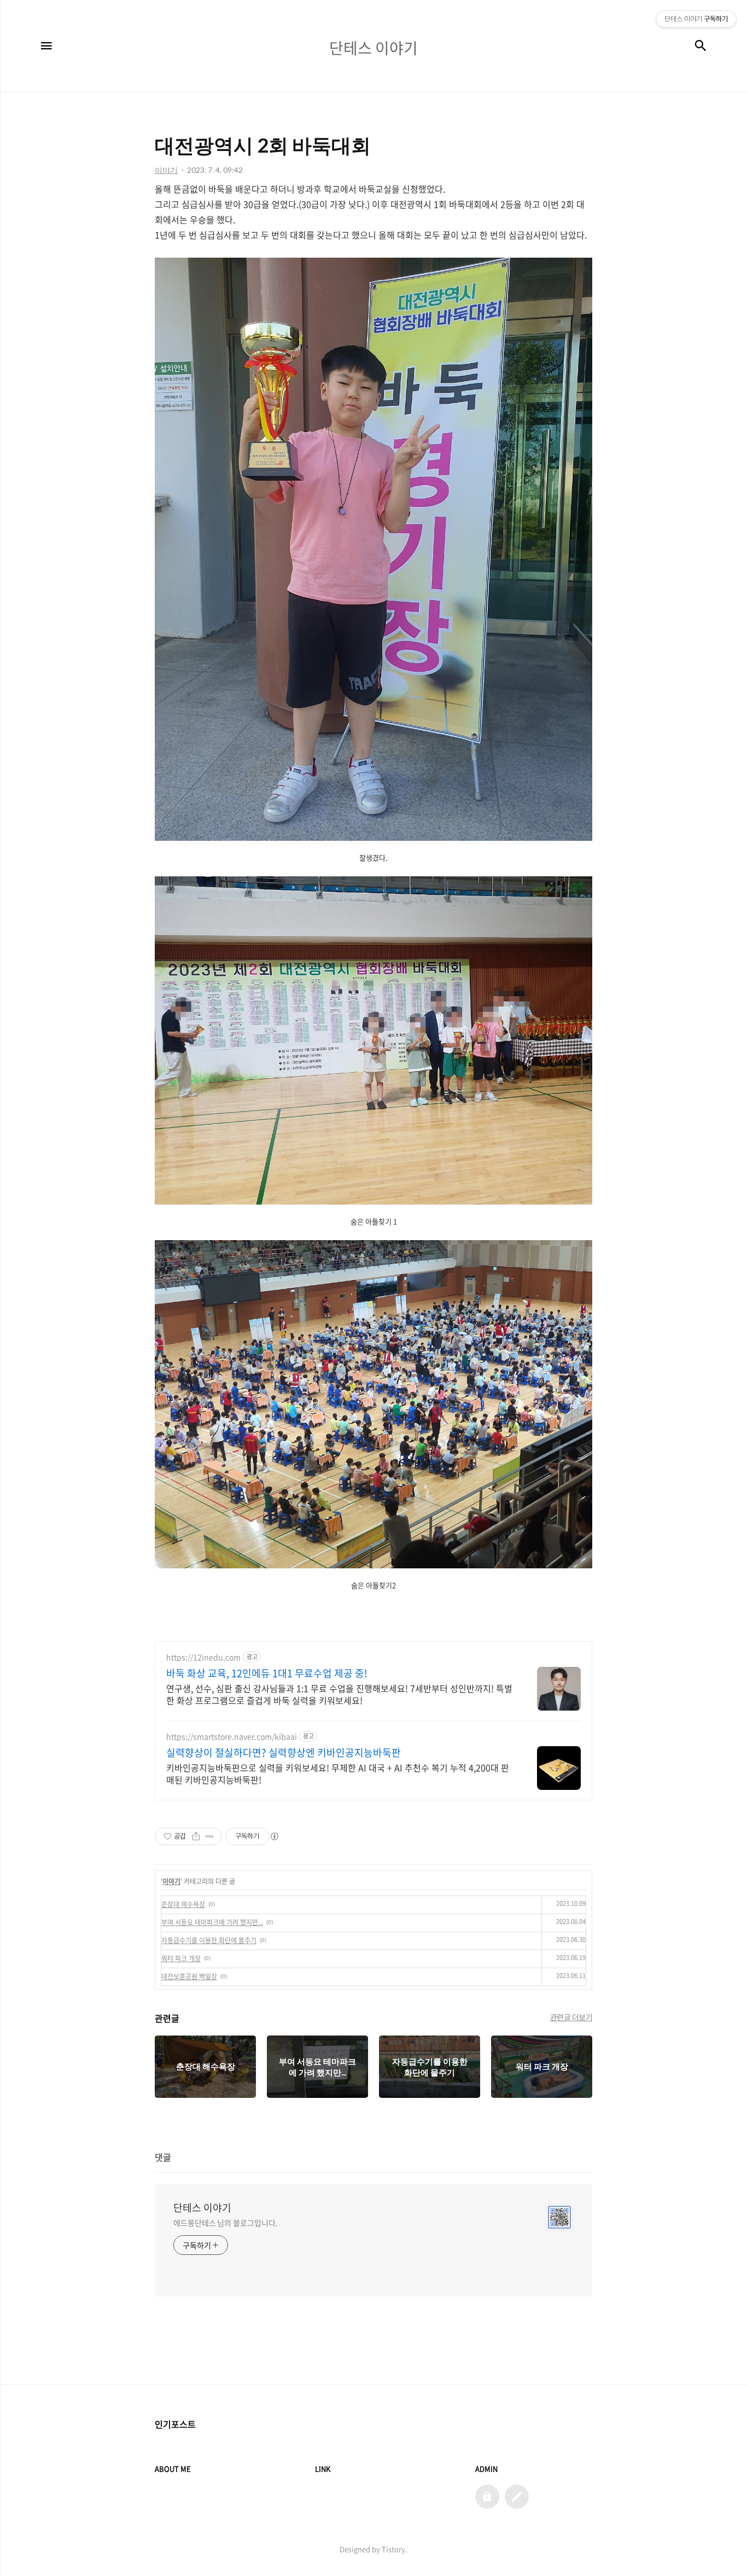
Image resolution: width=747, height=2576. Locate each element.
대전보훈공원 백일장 (189, 1976)
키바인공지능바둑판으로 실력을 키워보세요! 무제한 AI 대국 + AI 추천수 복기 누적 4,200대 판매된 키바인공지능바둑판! (338, 1773)
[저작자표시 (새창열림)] (274, 1836)
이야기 (171, 1881)
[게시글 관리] (210, 1836)
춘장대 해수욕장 (183, 1904)
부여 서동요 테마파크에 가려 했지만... (212, 1922)
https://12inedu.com (203, 1657)
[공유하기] (196, 1836)
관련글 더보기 (571, 2017)
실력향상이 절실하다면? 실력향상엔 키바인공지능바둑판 (284, 1753)
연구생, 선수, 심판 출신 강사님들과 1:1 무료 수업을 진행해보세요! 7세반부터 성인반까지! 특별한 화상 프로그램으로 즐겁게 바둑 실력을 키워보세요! (339, 1694)
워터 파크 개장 (181, 1958)
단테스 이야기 (202, 2208)
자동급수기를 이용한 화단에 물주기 (209, 1940)
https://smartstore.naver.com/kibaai (232, 1737)
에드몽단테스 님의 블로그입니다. (225, 2223)
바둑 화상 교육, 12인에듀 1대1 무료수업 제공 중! (267, 1673)
